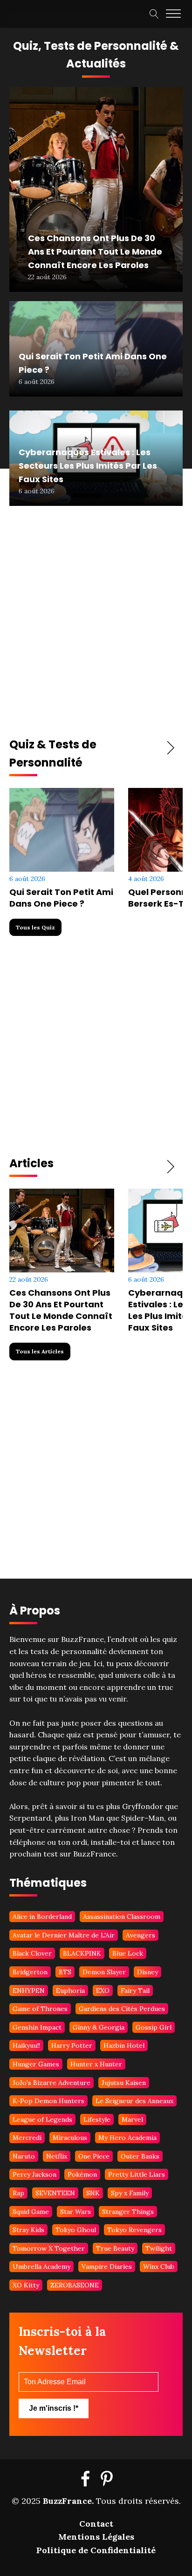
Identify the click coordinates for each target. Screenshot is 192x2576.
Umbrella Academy (41, 2267)
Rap (18, 2193)
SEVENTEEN (55, 2193)
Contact (96, 2524)
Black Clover (32, 1953)
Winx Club (159, 2267)
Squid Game (31, 2212)
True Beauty (115, 2248)
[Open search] (154, 14)
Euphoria (70, 1991)
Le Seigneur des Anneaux (134, 2101)
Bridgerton (30, 1972)
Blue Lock (128, 1953)
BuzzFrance (67, 2501)
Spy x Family (130, 2193)
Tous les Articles (40, 1351)
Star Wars (75, 2212)
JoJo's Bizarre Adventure (51, 2083)
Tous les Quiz (35, 927)
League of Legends (42, 2119)
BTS (65, 1972)
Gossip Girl (154, 2027)
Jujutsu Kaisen (124, 2083)
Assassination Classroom (122, 1917)
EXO (103, 1991)
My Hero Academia (127, 2138)
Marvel (132, 2119)
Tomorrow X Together (49, 2248)
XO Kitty (26, 2285)
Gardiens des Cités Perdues (122, 2009)
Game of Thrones (40, 2009)
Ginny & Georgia (99, 2027)
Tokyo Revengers (134, 2230)
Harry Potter (72, 2045)
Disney (147, 1972)
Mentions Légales (96, 2537)
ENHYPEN (29, 1991)
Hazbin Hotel (124, 2045)
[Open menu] (173, 14)
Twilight (159, 2248)
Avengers (141, 1935)
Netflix (57, 2156)
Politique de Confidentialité (96, 2550)
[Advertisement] (96, 625)
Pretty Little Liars (137, 2174)
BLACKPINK (82, 1953)
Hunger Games (36, 2064)
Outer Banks (140, 2156)
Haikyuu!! (26, 2045)
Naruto (24, 2156)
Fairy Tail (135, 1991)
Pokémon (82, 2174)
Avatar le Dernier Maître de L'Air (64, 1935)
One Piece (94, 2156)
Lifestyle (97, 2119)
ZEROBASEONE (75, 2285)
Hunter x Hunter (96, 2064)
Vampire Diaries (107, 2267)
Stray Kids (28, 2230)
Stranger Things (128, 2212)
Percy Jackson (34, 2174)
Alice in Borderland (42, 1917)
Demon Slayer (104, 1972)
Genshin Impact (37, 2027)
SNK (93, 2193)
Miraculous (70, 2138)
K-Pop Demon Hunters (48, 2101)
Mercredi (27, 2138)
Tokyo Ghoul (76, 2230)
